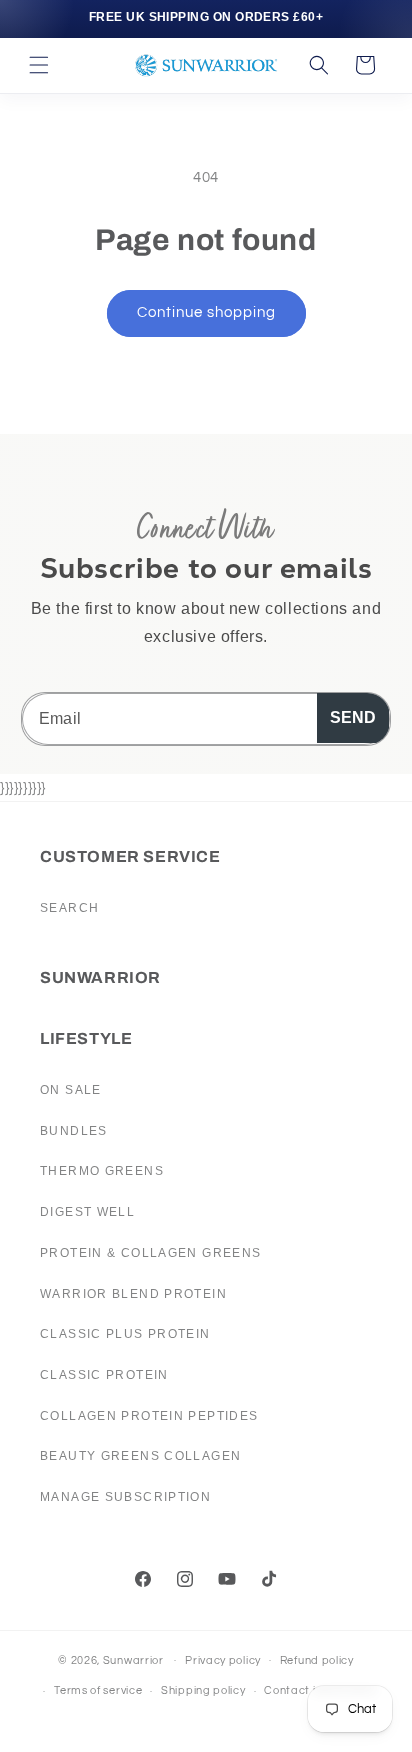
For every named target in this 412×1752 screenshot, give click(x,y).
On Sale (71, 1090)
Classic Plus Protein (125, 1334)
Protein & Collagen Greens (151, 1253)
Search (69, 908)
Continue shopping (206, 312)
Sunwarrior (133, 1659)
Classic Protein (104, 1375)
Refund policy (317, 1660)
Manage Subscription (125, 1497)
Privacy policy (223, 1660)
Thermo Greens (102, 1171)
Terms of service (98, 1690)
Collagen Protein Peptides (149, 1416)
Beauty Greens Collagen (140, 1456)
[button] (39, 65)
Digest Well (87, 1212)
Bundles (74, 1131)
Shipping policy (203, 1690)
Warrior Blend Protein (133, 1294)
